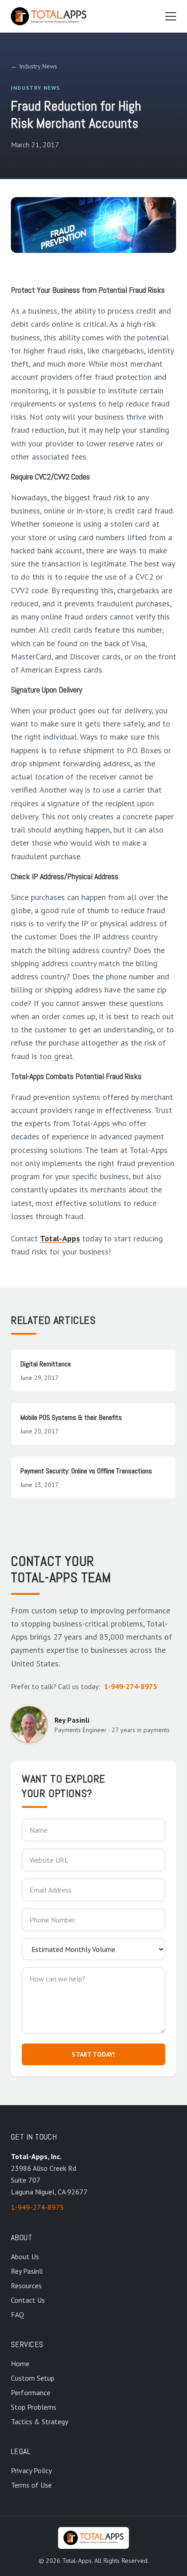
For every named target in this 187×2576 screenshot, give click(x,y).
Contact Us (28, 2300)
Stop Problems (34, 2407)
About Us (25, 2256)
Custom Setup (33, 2378)
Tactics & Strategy (39, 2421)
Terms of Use (31, 2485)
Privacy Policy (31, 2470)
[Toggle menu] (171, 16)
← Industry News (34, 66)
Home (20, 2363)
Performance (31, 2392)
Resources (26, 2285)
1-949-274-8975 (130, 1686)
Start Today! (93, 2054)
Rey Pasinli (27, 2271)
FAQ (17, 2315)
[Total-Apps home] (49, 16)
